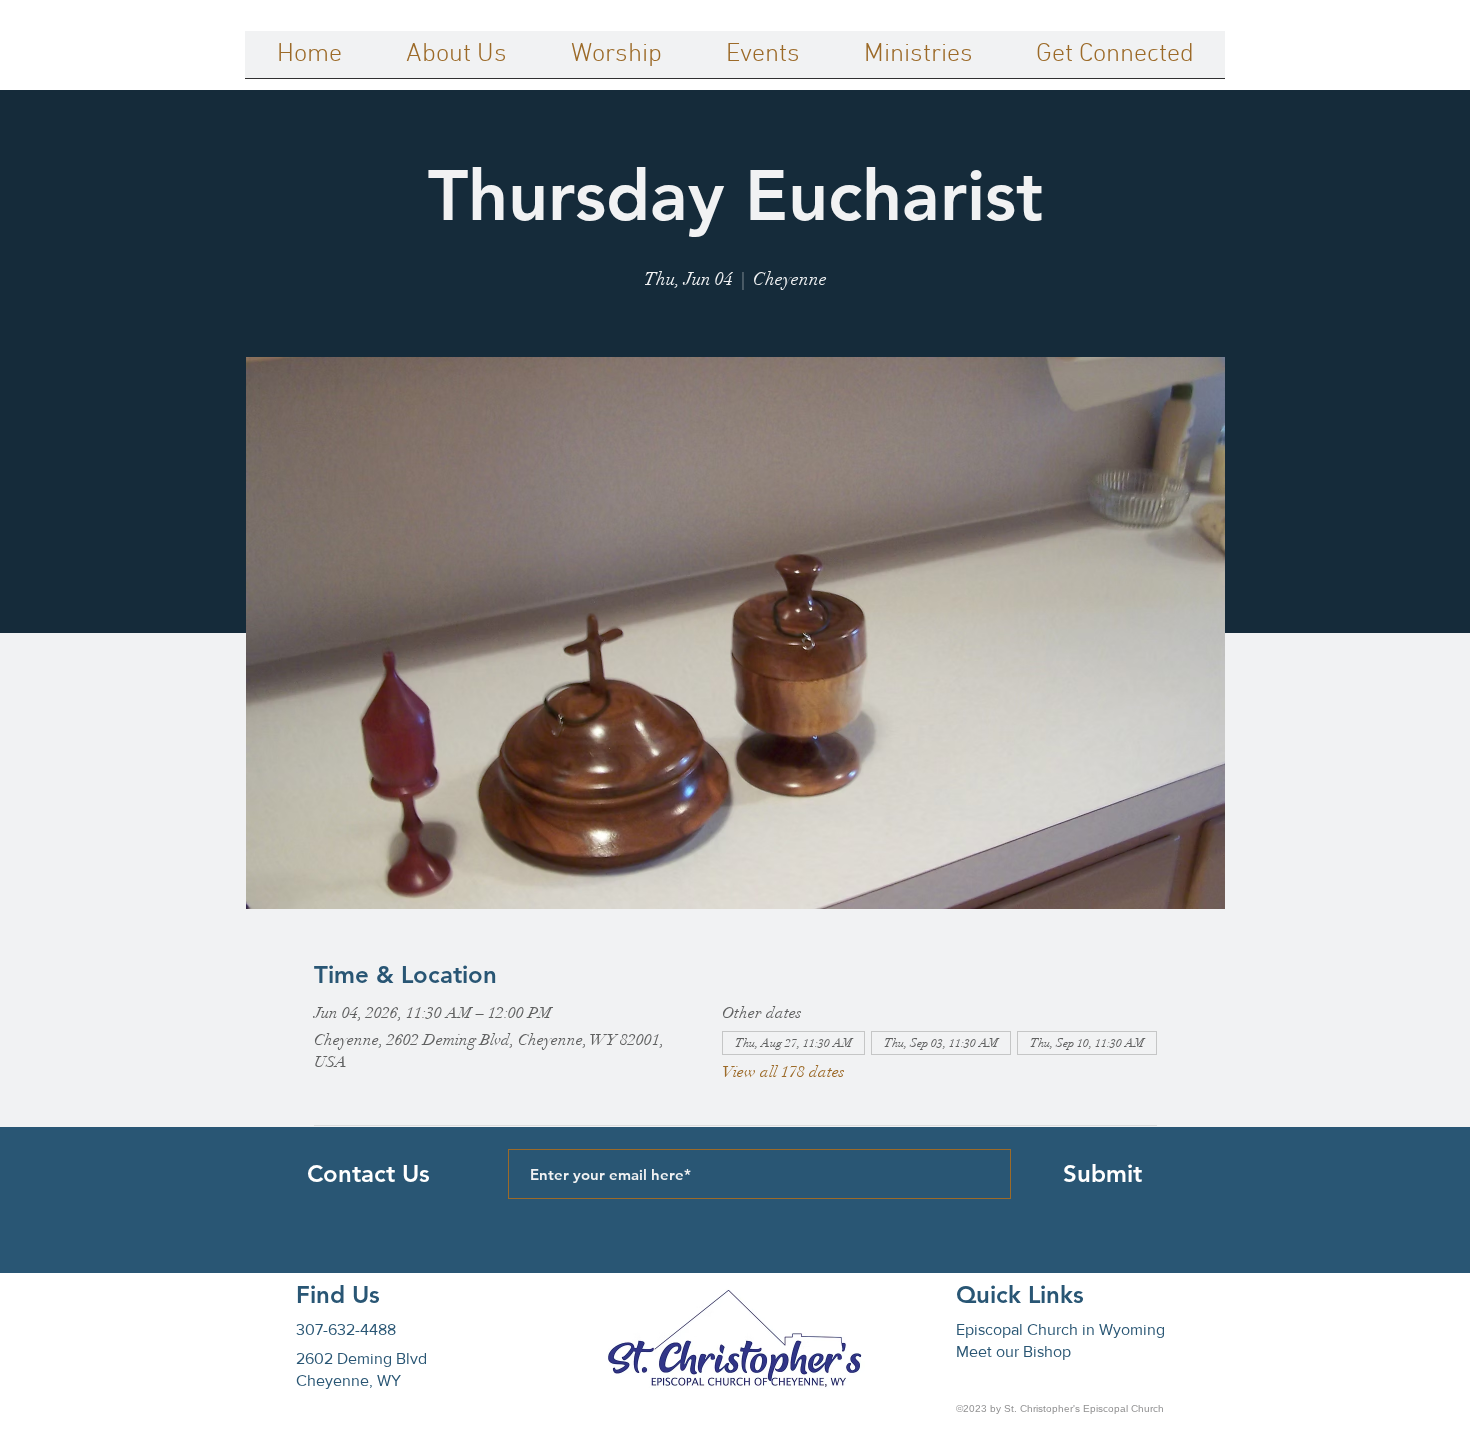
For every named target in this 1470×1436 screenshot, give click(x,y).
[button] (456, 61)
